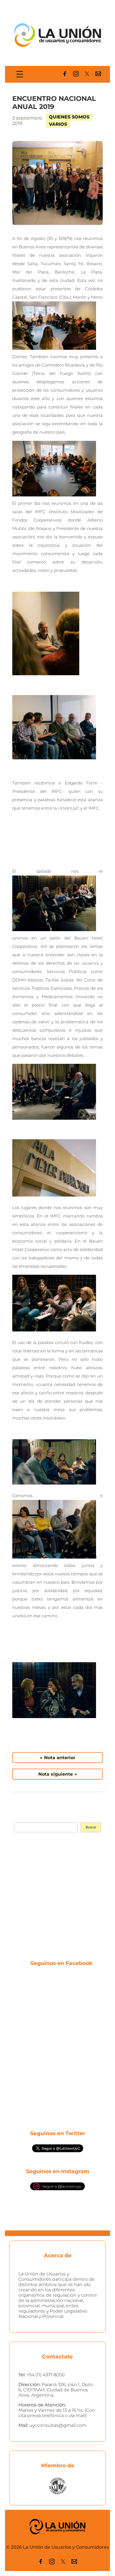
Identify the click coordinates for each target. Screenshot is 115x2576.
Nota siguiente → (58, 1774)
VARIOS (58, 124)
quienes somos (69, 117)
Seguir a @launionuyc (62, 2186)
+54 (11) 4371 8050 (46, 2375)
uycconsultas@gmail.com (58, 2425)
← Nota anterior (58, 1758)
